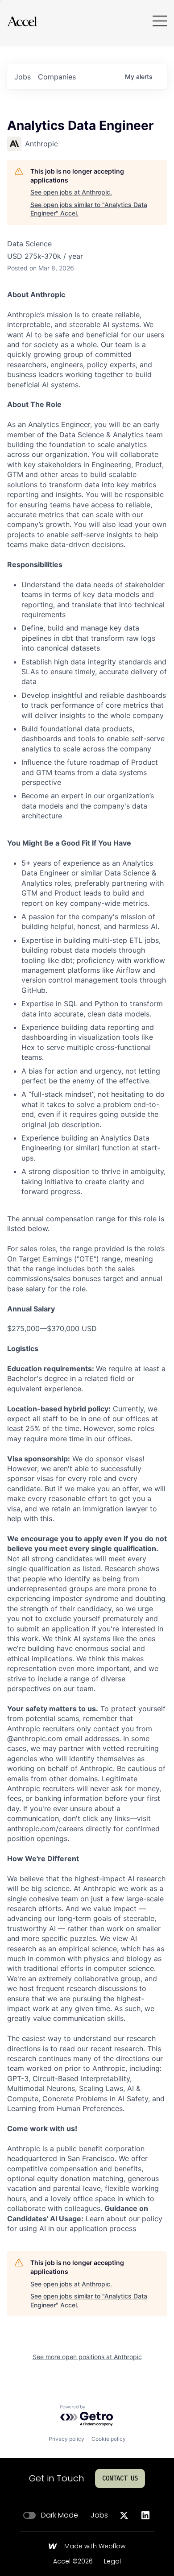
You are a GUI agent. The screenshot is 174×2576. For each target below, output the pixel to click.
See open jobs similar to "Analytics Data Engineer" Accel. (89, 209)
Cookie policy (109, 2439)
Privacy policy (66, 2439)
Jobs (99, 2515)
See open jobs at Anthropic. (71, 192)
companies (57, 77)
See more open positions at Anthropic (87, 2357)
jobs (23, 77)
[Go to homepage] (22, 21)
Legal (112, 2562)
